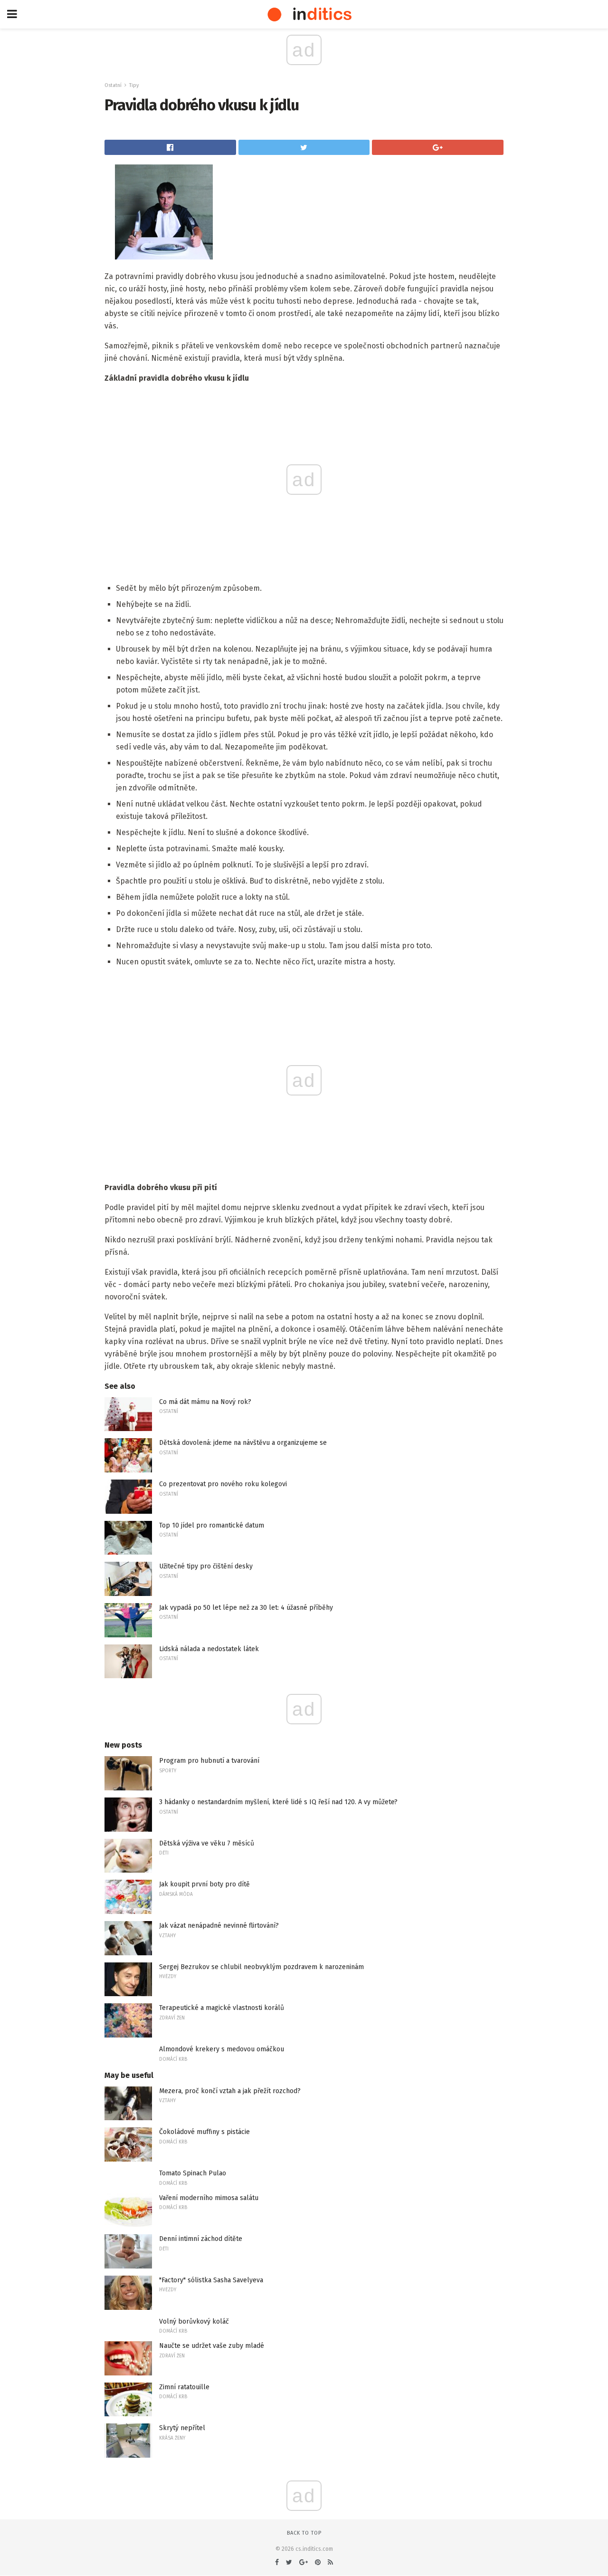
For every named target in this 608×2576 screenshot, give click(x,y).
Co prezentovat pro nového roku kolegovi (223, 1484)
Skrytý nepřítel (182, 2428)
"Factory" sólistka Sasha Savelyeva (211, 2280)
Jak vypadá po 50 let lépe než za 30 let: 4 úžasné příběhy (246, 1608)
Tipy (134, 85)
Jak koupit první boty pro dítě (204, 1884)
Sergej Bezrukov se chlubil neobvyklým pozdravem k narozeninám (261, 1967)
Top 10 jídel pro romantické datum (212, 1525)
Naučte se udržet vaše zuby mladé (212, 2346)
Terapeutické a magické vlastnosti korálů (222, 2008)
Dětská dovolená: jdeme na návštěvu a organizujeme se (243, 1443)
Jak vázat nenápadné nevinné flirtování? (219, 1926)
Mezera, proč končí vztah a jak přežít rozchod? (230, 2091)
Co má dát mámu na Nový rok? (205, 1402)
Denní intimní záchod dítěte (201, 2239)
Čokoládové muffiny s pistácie (204, 2132)
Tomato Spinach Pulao (193, 2173)
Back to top (304, 2533)
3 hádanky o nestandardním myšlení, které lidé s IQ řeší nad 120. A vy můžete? (278, 1802)
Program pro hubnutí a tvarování (209, 1761)
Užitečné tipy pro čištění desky (206, 1566)
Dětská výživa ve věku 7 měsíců (207, 1843)
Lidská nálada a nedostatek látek (209, 1649)
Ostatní (113, 85)
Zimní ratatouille (184, 2387)
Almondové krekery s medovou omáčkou (222, 2049)
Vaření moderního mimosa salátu (209, 2198)
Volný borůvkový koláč (194, 2321)
